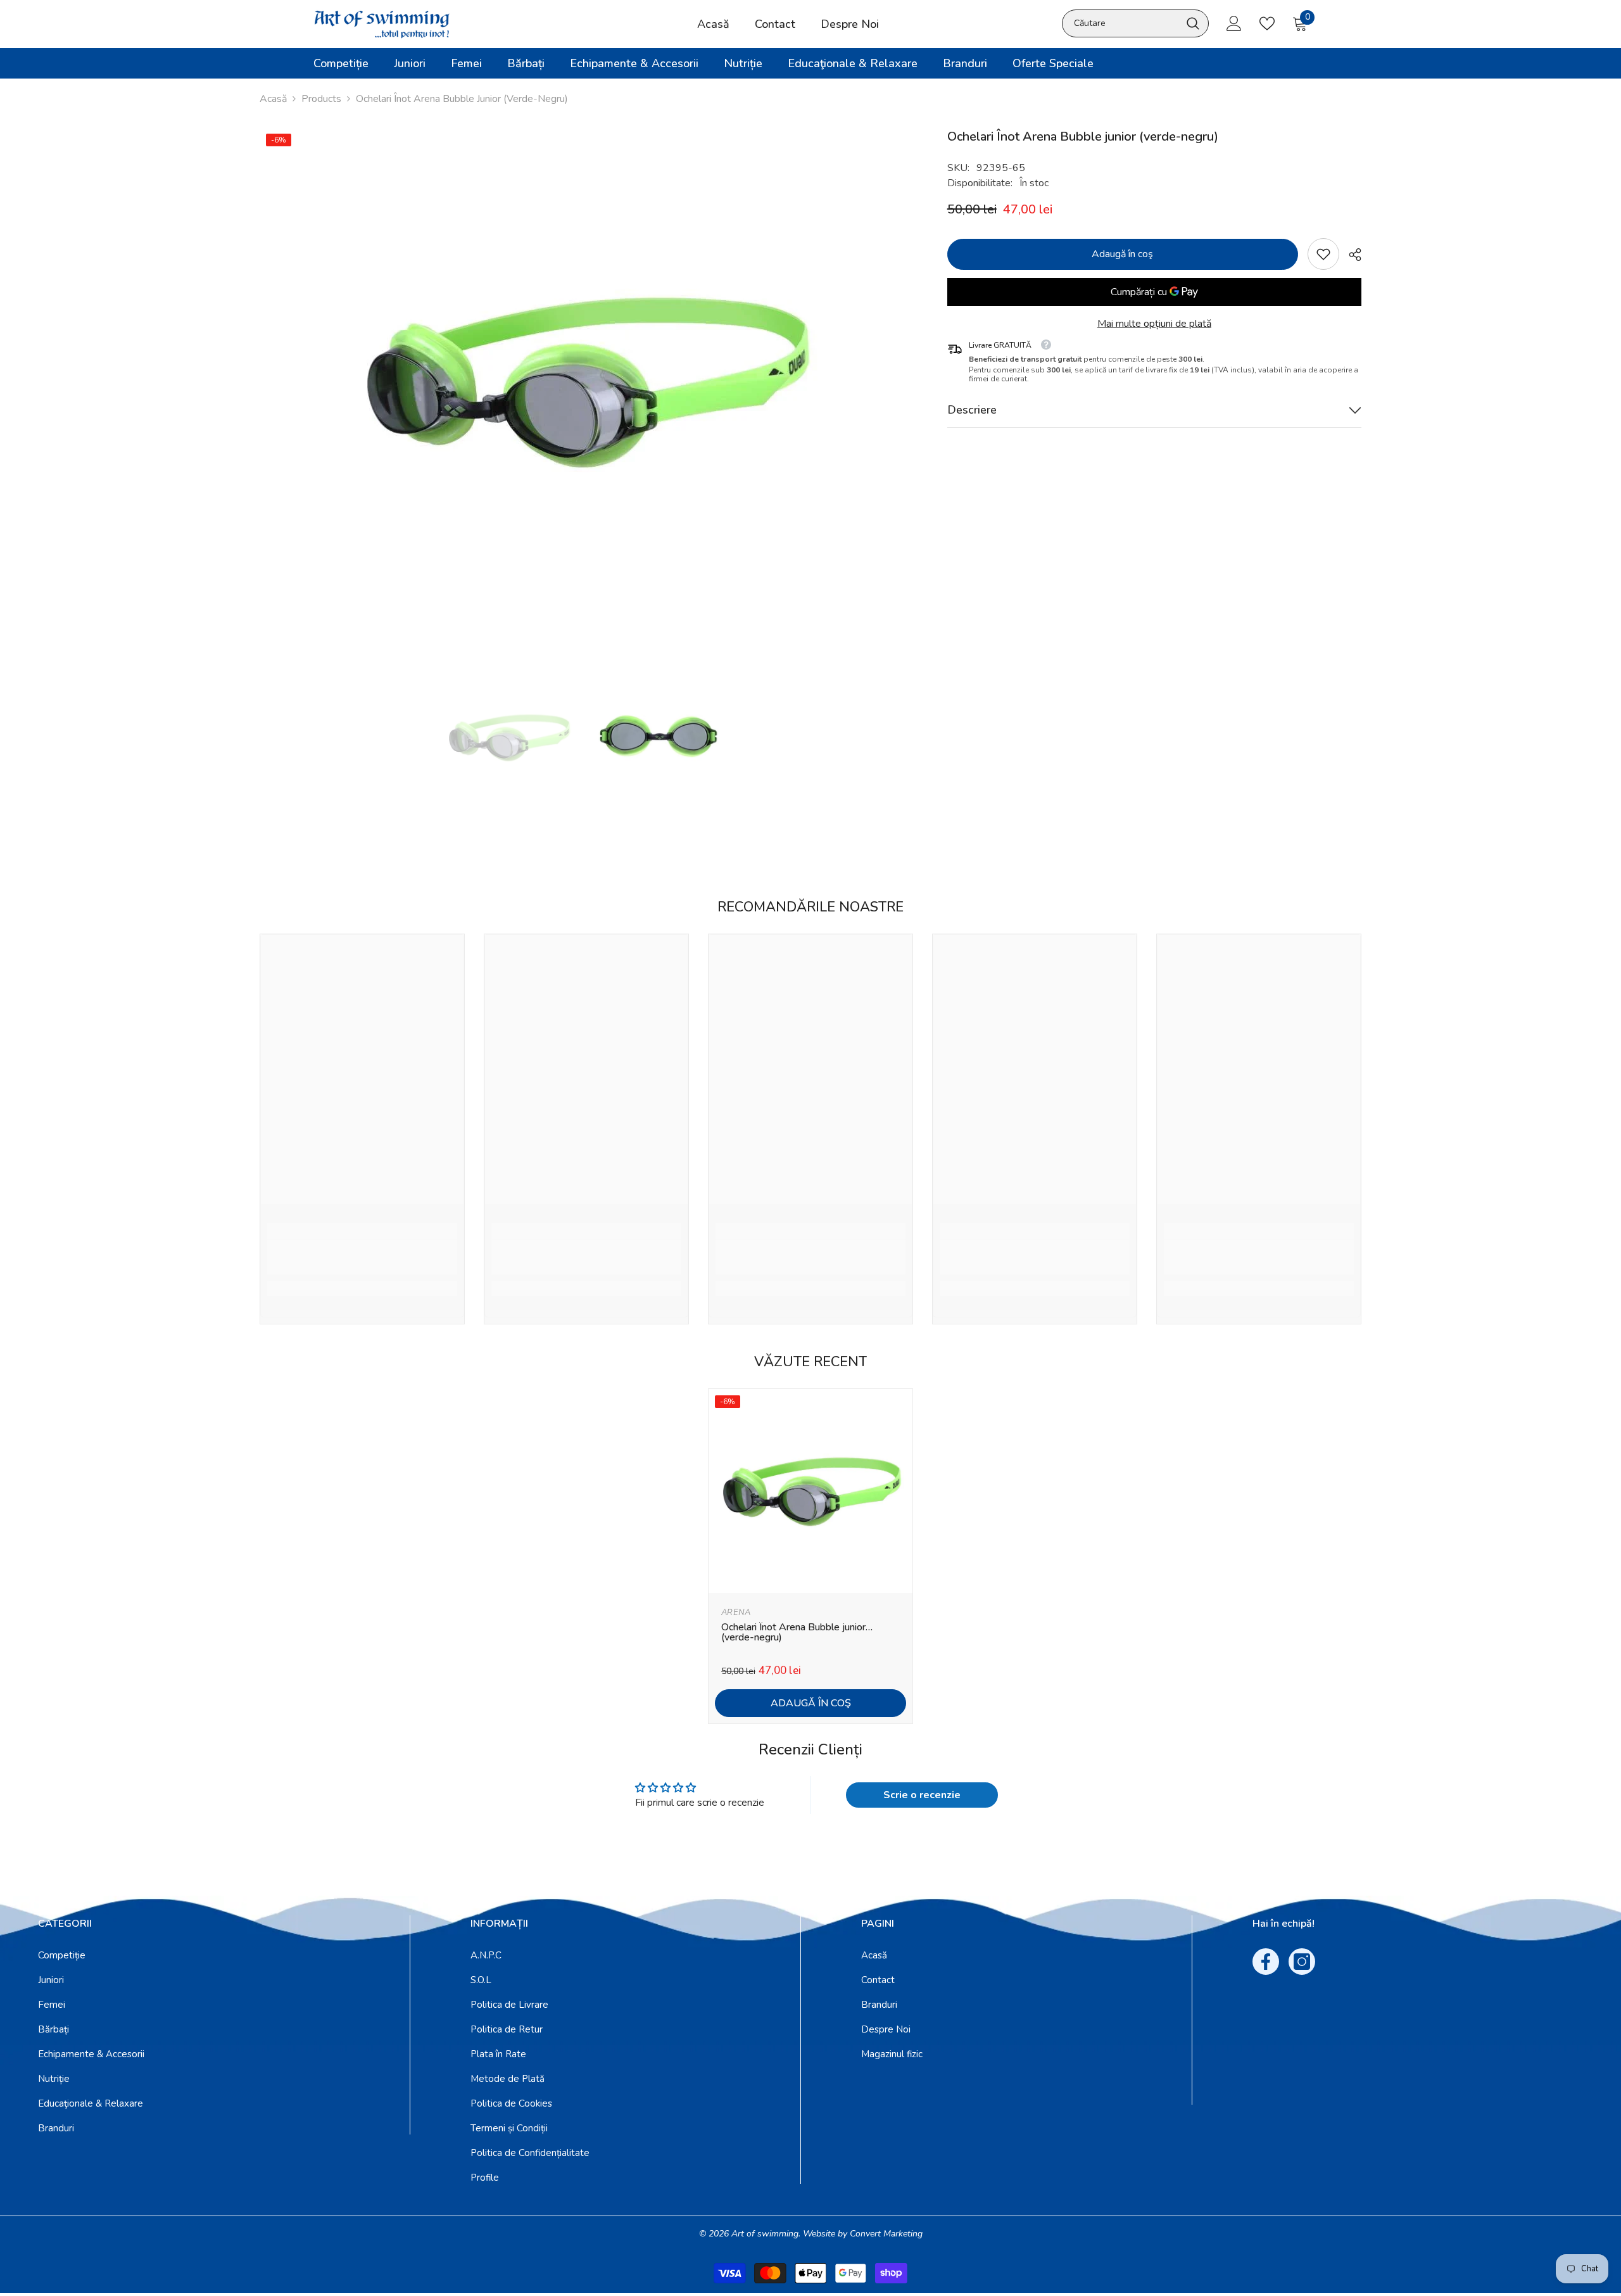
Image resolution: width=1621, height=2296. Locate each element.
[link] (1323, 254)
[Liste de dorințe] (1267, 23)
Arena (736, 1613)
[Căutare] (1135, 23)
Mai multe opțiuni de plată (1154, 324)
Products (321, 99)
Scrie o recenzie (922, 1795)
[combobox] (1121, 23)
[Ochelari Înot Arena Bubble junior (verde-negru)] (810, 1491)
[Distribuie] (1350, 255)
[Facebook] (1266, 1962)
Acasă (273, 99)
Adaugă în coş (1124, 254)
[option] (584, 381)
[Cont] (1234, 23)
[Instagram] (1302, 1962)
